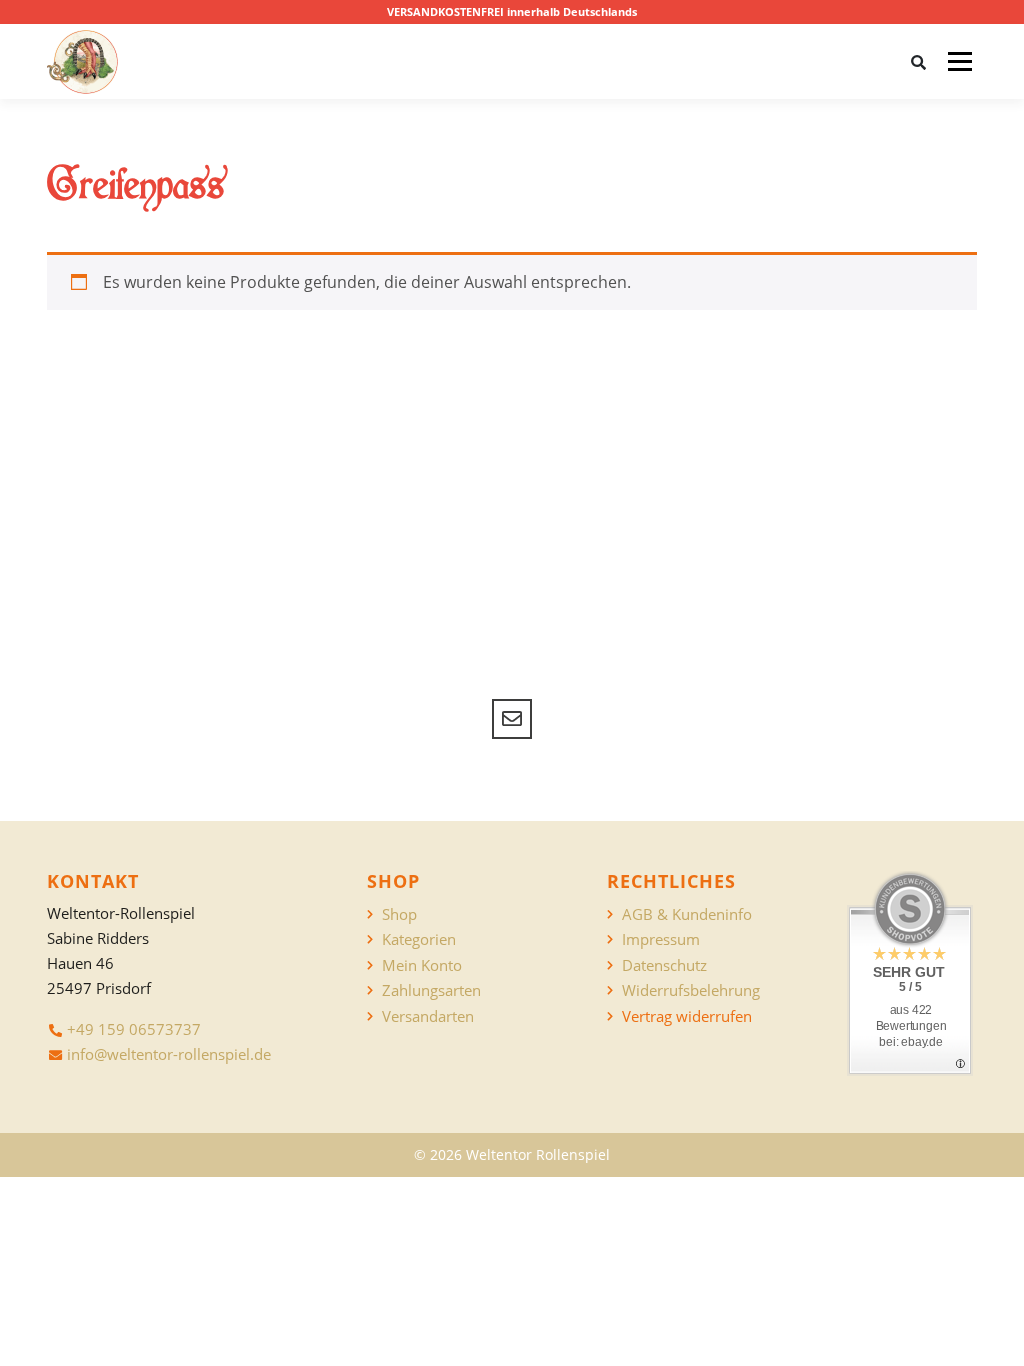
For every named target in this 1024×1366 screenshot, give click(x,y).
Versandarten (428, 1016)
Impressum (661, 939)
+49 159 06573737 (134, 1029)
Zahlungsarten (431, 990)
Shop (399, 914)
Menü (959, 61)
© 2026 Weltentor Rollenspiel (512, 1154)
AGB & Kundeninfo (687, 914)
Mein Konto (422, 965)
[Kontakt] (512, 719)
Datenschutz (664, 965)
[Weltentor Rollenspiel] (82, 62)
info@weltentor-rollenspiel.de (169, 1054)
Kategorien (419, 939)
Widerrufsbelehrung (691, 990)
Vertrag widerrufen (687, 1016)
